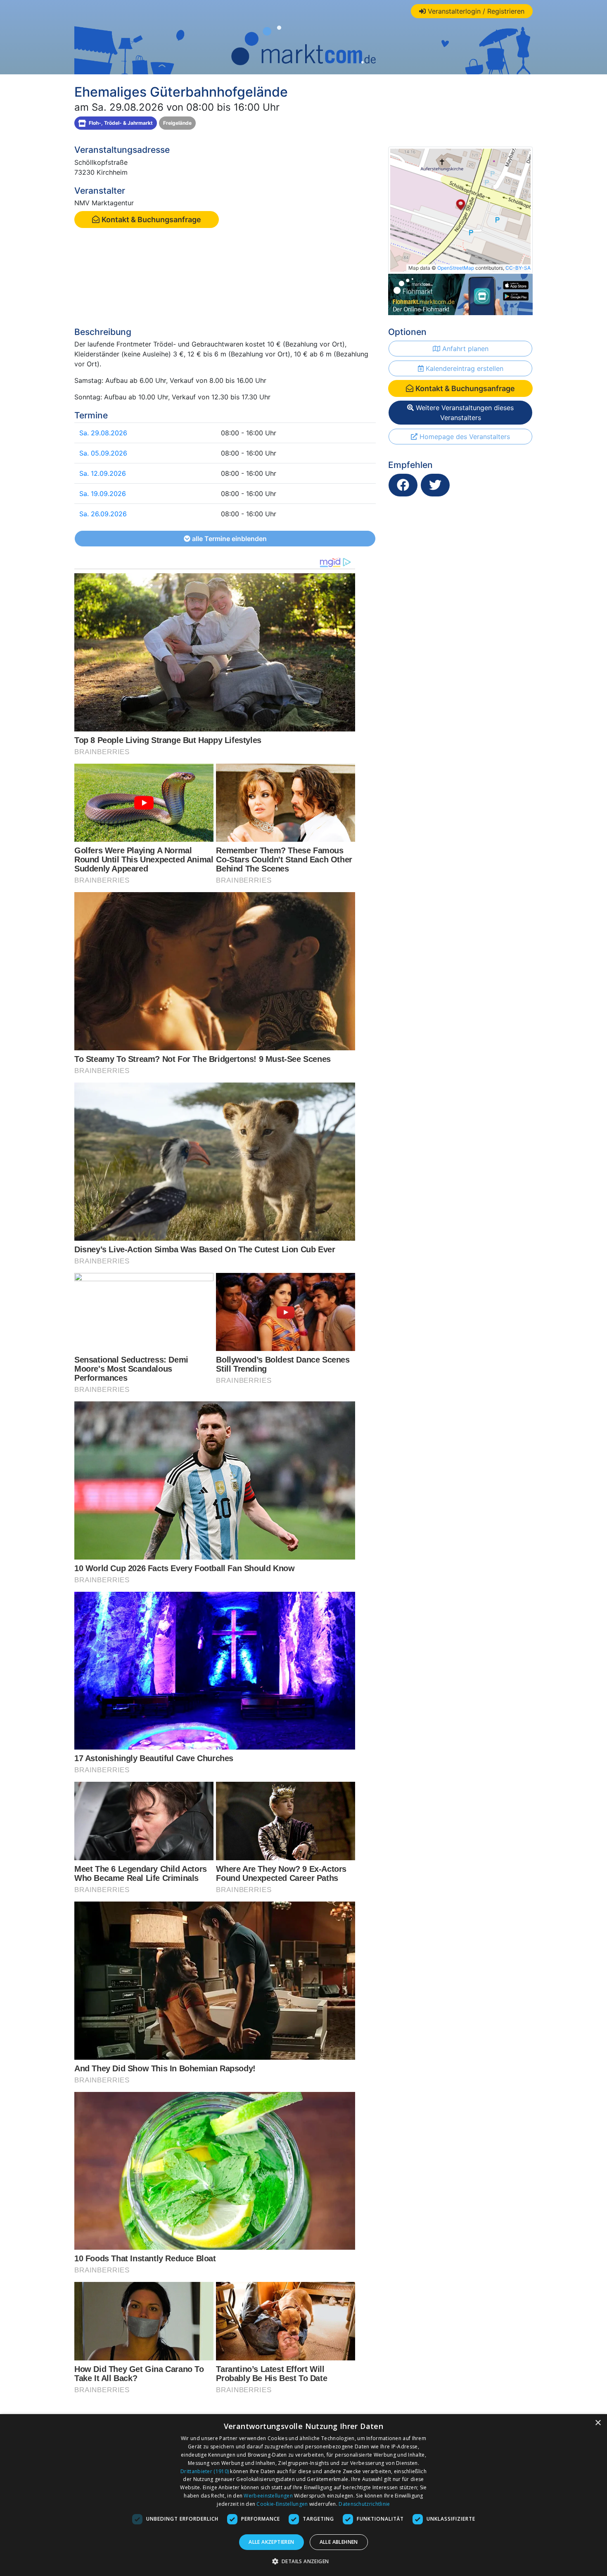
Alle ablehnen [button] (339, 2542)
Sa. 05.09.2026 (103, 453)
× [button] (598, 2423)
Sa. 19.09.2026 (103, 494)
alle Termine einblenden (229, 539)
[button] (304, 2561)
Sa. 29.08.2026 (103, 433)
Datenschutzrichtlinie (364, 2504)
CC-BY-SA (518, 268)
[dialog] (303, 2495)
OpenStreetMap (456, 268)
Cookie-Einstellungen (282, 2504)
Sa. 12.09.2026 (103, 473)
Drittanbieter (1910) (205, 2471)
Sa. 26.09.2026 (103, 514)
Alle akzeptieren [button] (271, 2542)
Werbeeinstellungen (268, 2496)
